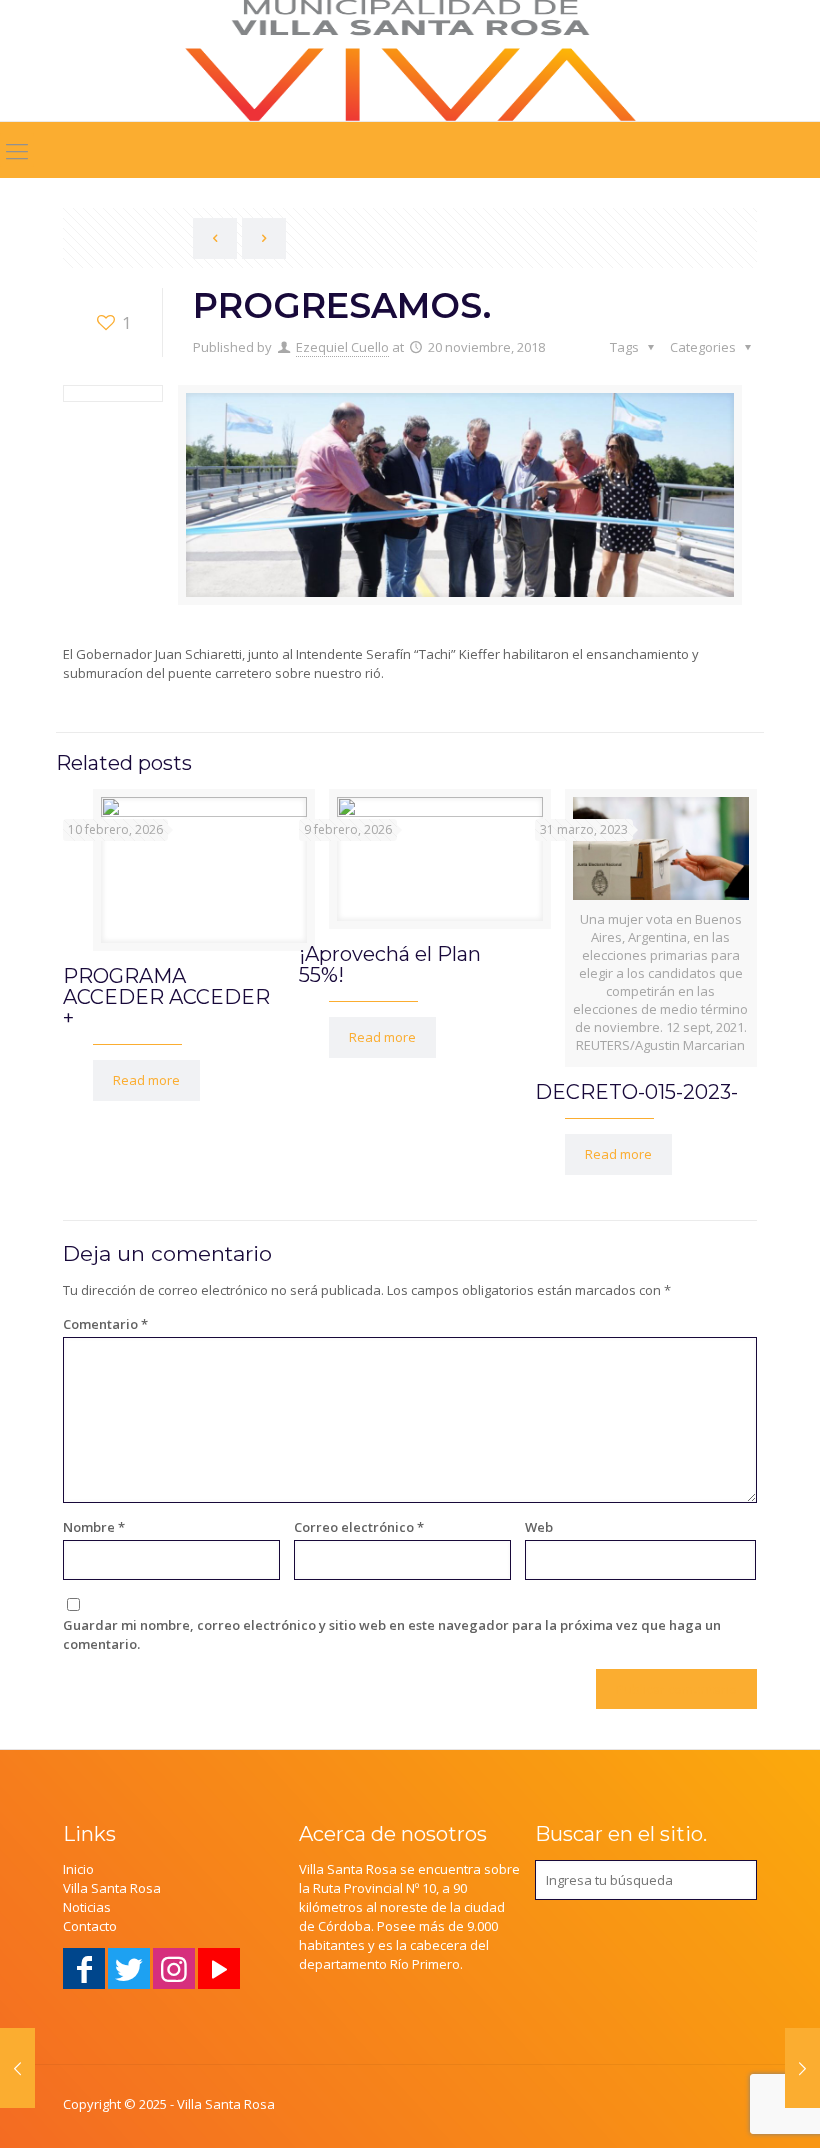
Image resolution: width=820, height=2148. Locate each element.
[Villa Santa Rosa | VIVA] (410, 60)
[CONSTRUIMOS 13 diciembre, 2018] (802, 2068)
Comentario (105, 1324)
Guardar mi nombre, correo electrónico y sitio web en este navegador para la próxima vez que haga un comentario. (392, 1634)
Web (539, 1527)
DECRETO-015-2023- (636, 1092)
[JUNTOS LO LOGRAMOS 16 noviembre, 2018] (17, 2068)
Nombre (94, 1527)
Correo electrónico (359, 1527)
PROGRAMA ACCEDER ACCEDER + (166, 997)
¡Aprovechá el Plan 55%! (390, 964)
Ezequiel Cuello (342, 347)
